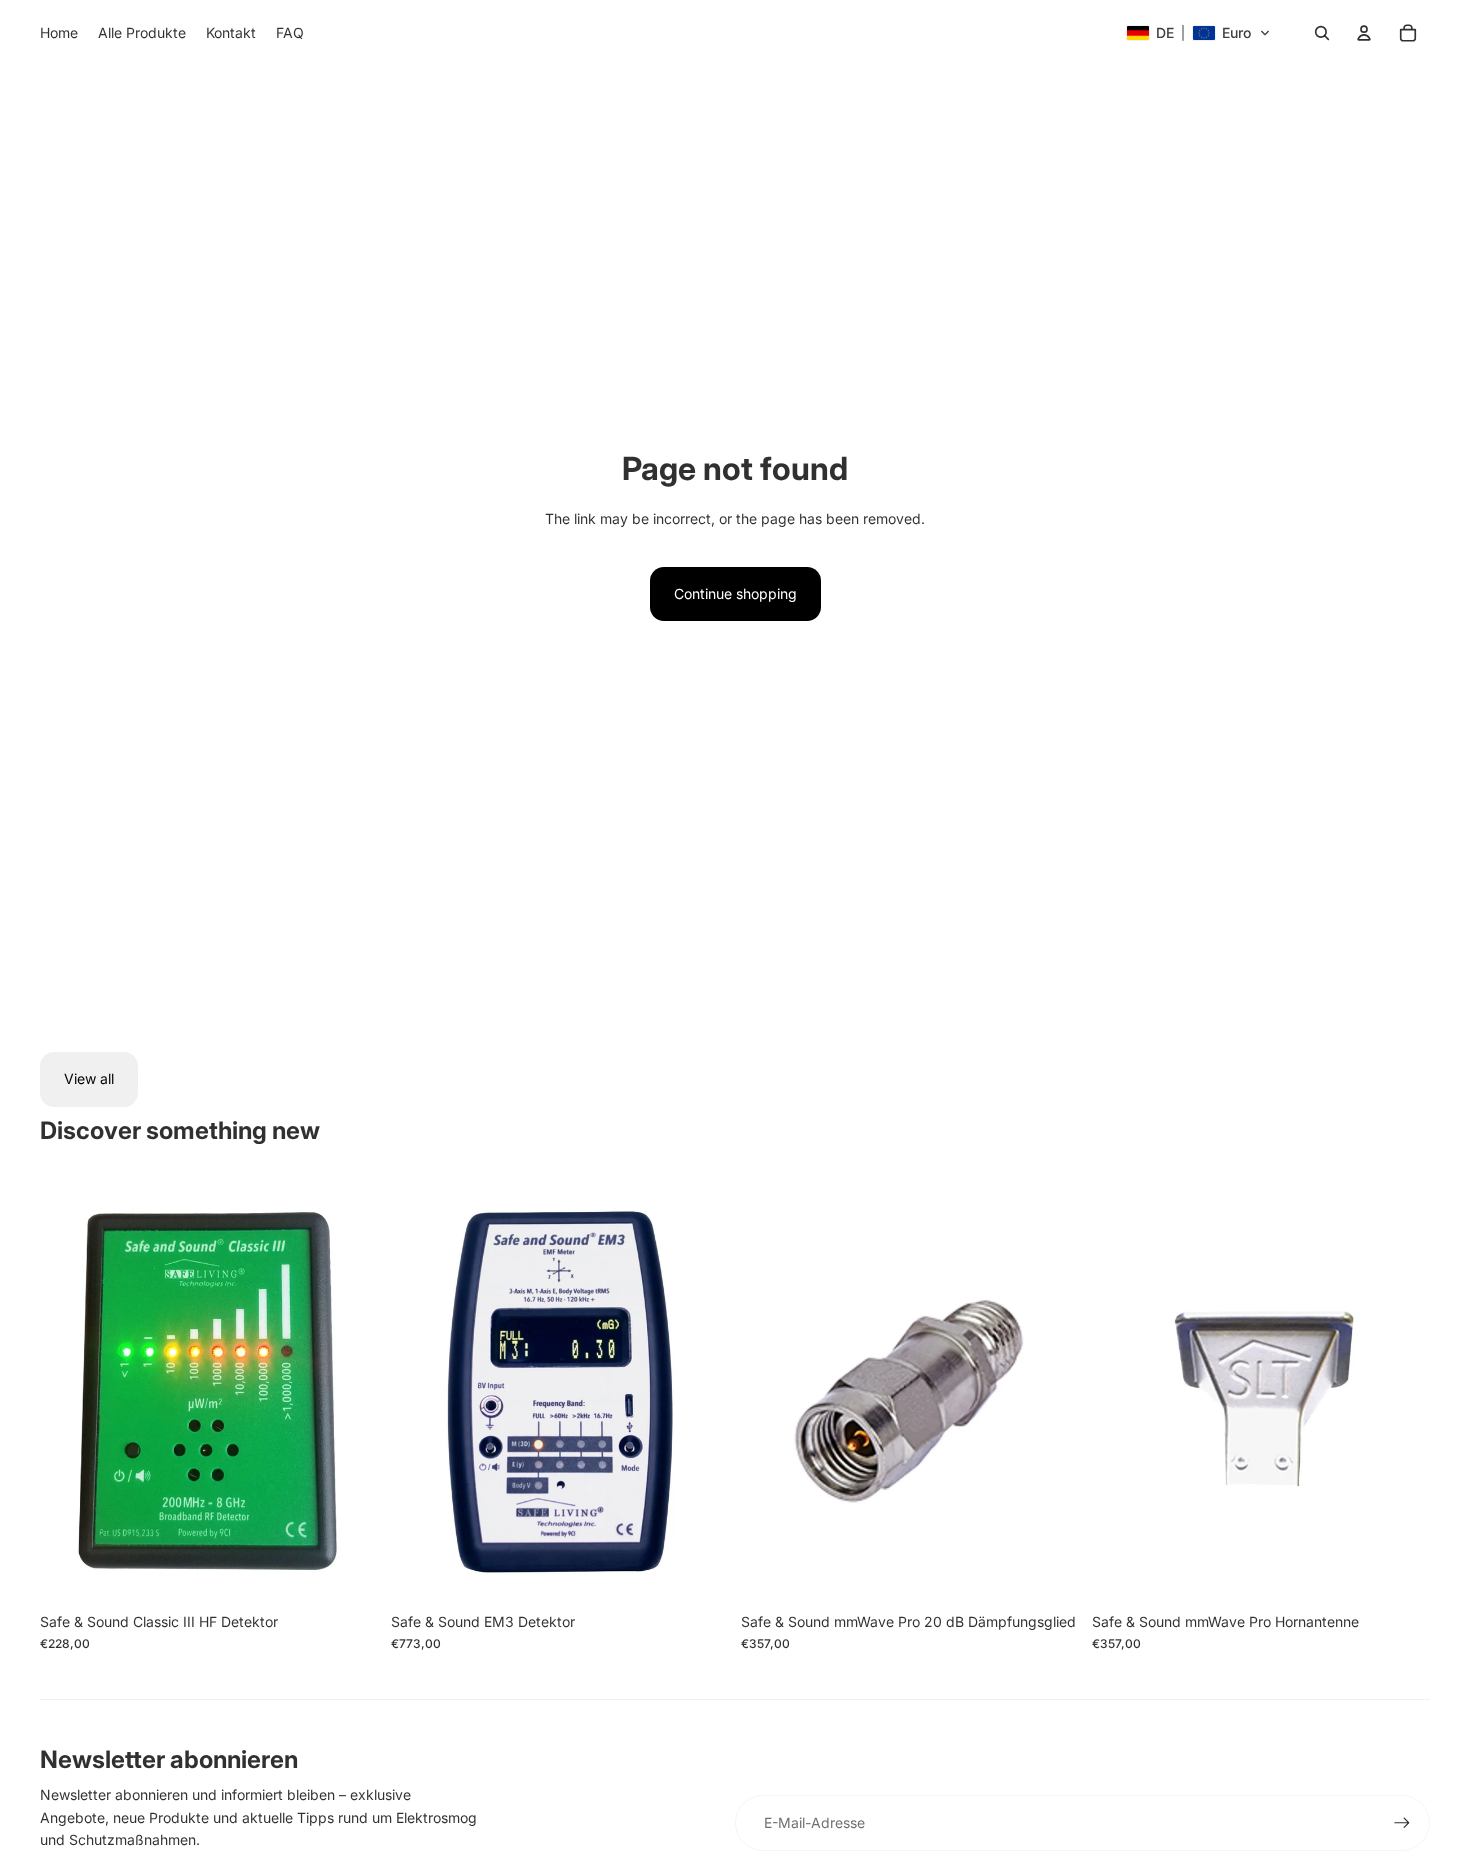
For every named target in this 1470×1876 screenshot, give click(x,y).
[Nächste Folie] (349, 1391)
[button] (1198, 33)
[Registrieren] (1402, 1823)
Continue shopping (735, 593)
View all (89, 1078)
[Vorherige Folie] (70, 1391)
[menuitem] (59, 33)
